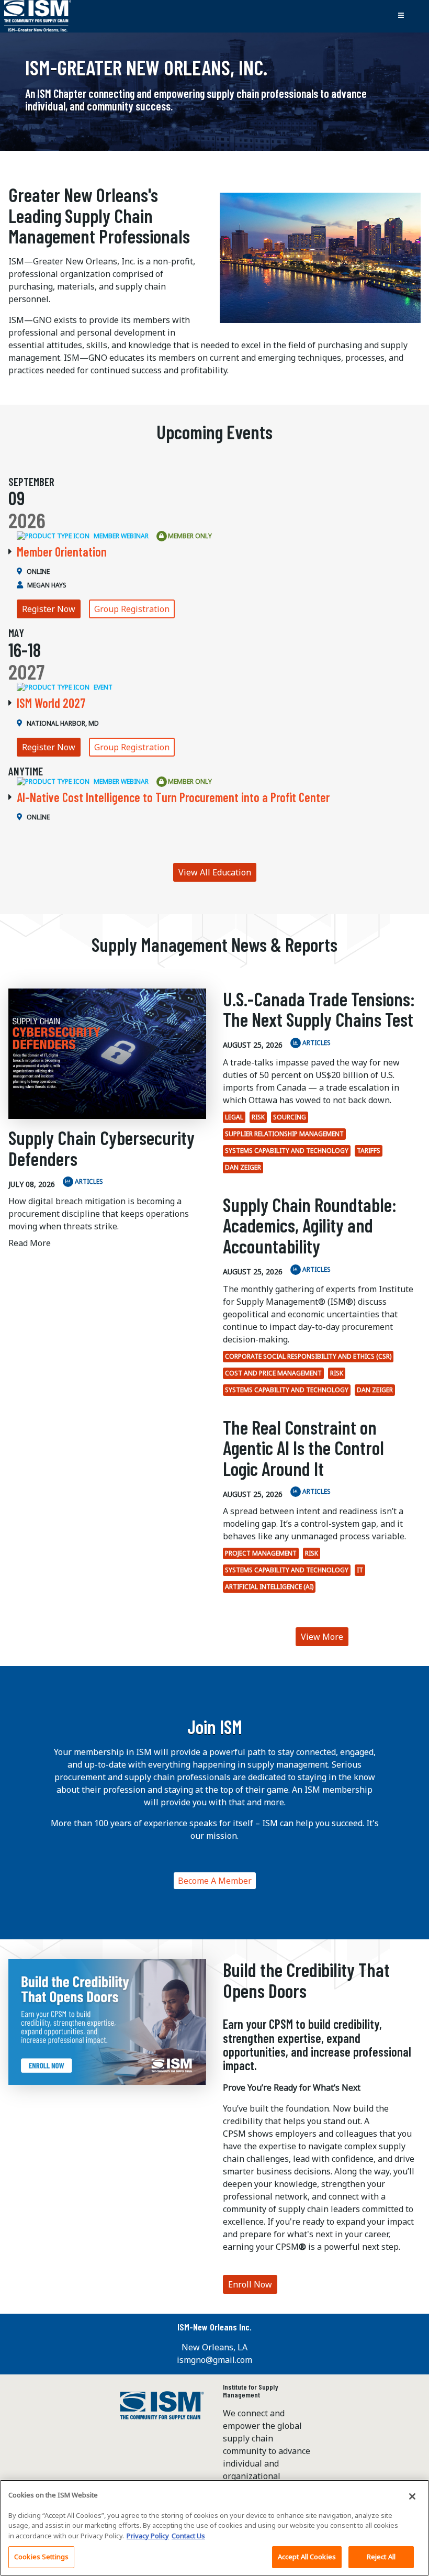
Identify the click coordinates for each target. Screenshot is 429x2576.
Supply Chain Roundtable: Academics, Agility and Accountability (310, 1225)
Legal (234, 1117)
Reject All (381, 2557)
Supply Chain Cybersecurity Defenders (101, 1148)
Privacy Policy (148, 2536)
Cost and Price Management (273, 1373)
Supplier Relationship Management (284, 1134)
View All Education (215, 872)
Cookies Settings (41, 2557)
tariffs (369, 1151)
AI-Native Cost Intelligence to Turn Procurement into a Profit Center (173, 797)
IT (360, 1570)
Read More (30, 1243)
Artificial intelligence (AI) (269, 1587)
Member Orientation (62, 552)
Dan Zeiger (243, 1167)
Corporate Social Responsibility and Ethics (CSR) (308, 1356)
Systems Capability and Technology (287, 1151)
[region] (214, 2528)
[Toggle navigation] (401, 16)
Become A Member (215, 1881)
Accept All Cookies (307, 2557)
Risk (258, 1117)
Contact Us (188, 2536)
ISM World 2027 (51, 703)
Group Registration (132, 609)
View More (322, 1637)
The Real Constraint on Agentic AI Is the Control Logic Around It (303, 1448)
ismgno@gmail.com (214, 2360)
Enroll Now (250, 2284)
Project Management (261, 1553)
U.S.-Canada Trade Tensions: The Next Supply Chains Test (319, 1009)
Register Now (49, 609)
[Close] (412, 2496)
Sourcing (290, 1117)
